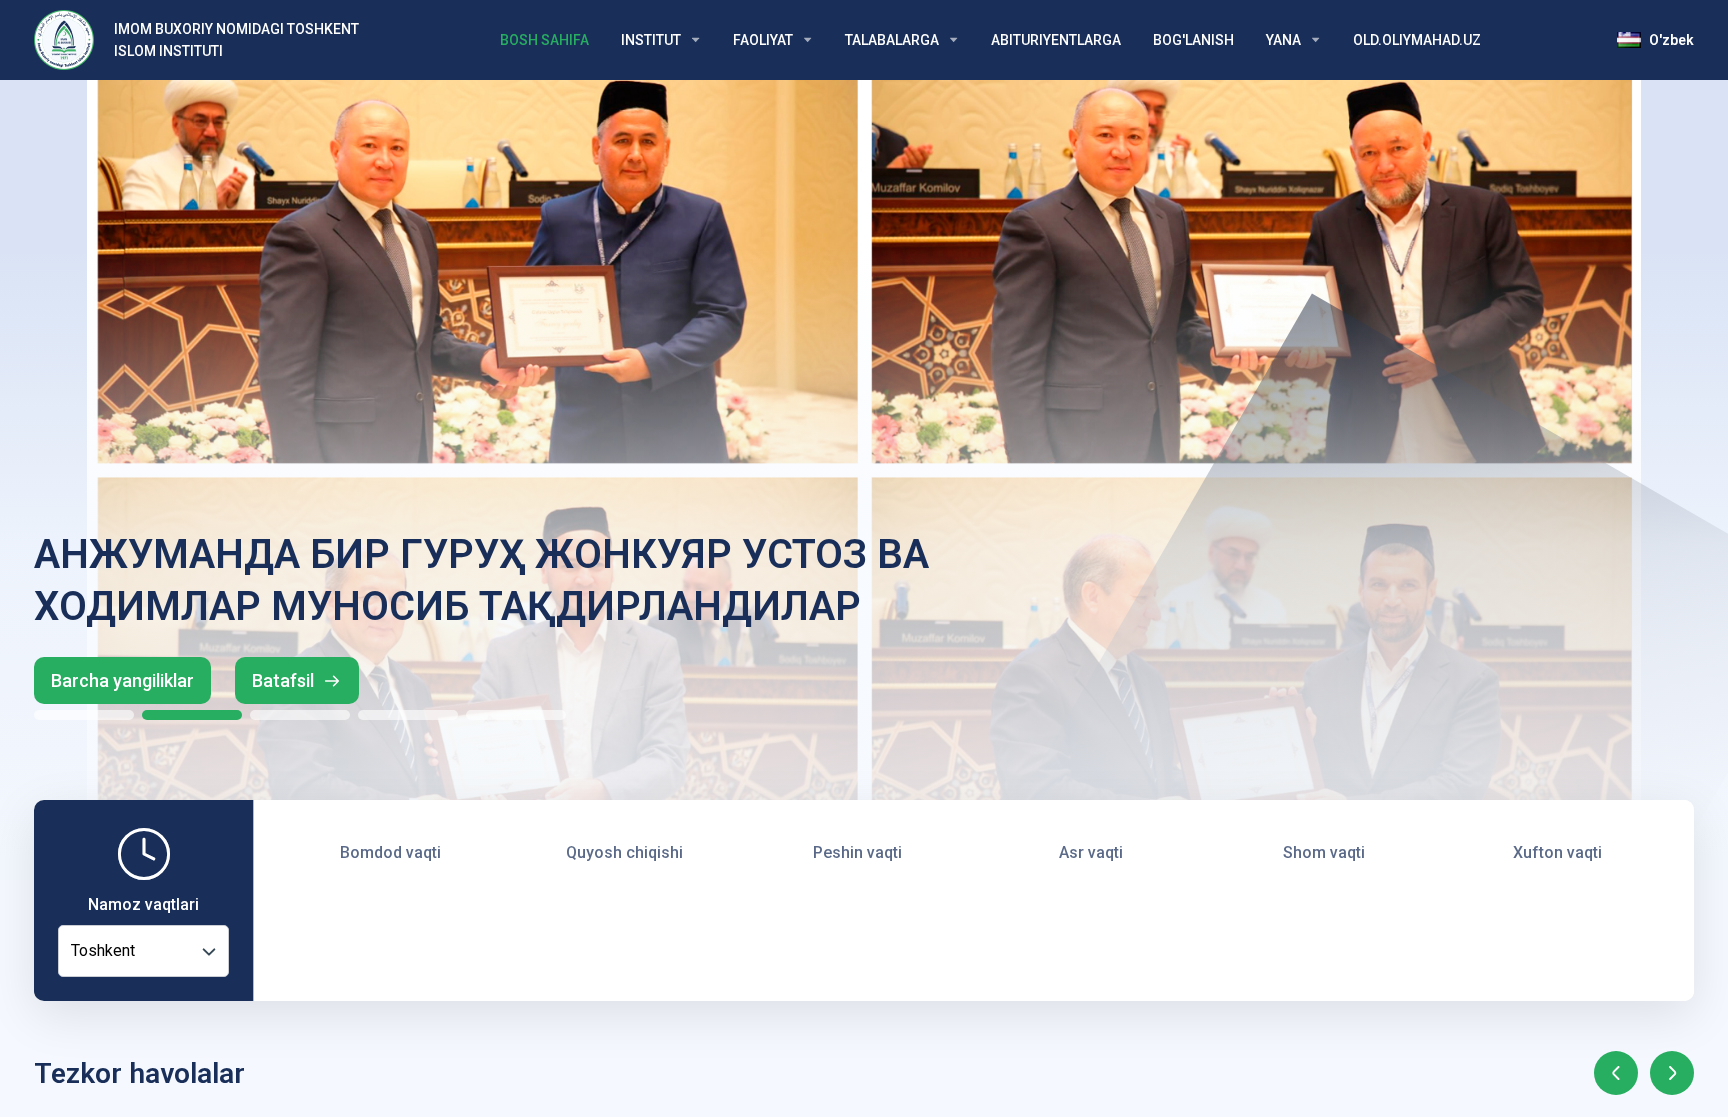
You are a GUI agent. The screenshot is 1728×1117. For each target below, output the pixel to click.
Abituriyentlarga (1056, 40)
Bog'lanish (1193, 40)
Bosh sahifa (544, 40)
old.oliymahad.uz (1417, 40)
